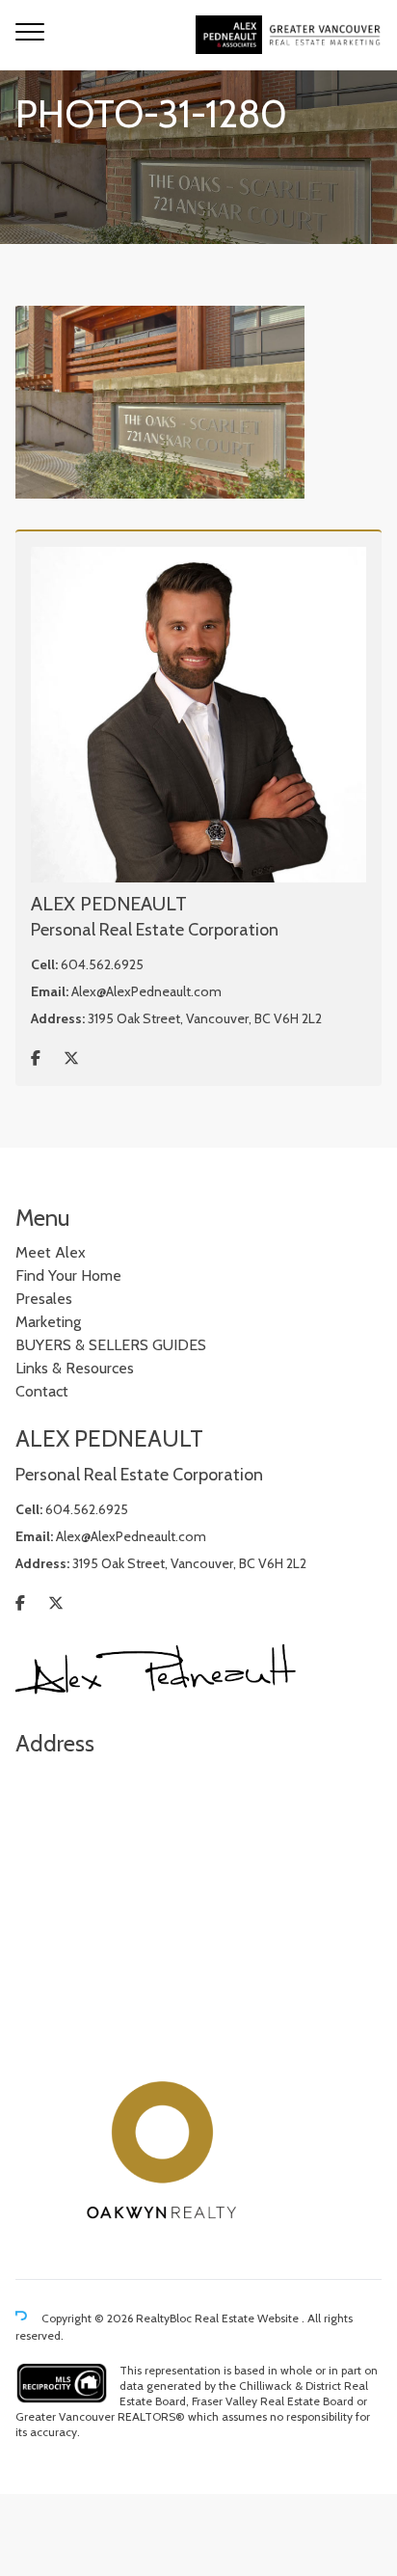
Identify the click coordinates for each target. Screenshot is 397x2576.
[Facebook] (36, 1058)
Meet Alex (51, 1252)
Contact (42, 1391)
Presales (44, 1299)
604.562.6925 (102, 964)
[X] (71, 1058)
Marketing (48, 1322)
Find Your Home (68, 1275)
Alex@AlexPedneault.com (146, 991)
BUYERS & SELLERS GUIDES (111, 1345)
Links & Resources (75, 1368)
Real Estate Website (248, 2318)
